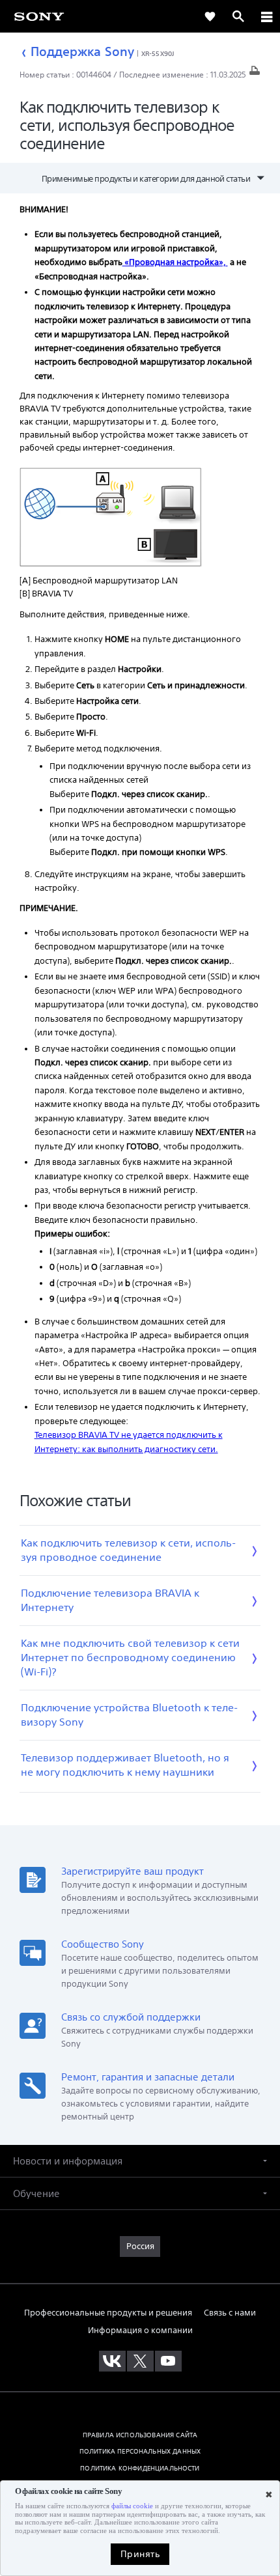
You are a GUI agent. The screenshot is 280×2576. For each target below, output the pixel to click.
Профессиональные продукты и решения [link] (108, 2313)
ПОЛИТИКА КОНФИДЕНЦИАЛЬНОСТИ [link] (140, 2468)
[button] (140, 2161)
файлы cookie (132, 2506)
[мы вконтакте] (112, 2361)
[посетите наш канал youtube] (168, 2361)
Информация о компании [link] (140, 2330)
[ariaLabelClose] (266, 16)
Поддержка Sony (82, 51)
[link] (210, 16)
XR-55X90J (158, 53)
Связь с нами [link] (230, 2313)
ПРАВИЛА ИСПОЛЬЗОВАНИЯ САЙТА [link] (140, 2435)
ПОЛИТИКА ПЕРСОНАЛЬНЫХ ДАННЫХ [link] (140, 2451)
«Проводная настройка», (175, 262)
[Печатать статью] (255, 74)
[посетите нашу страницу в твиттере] (140, 2361)
